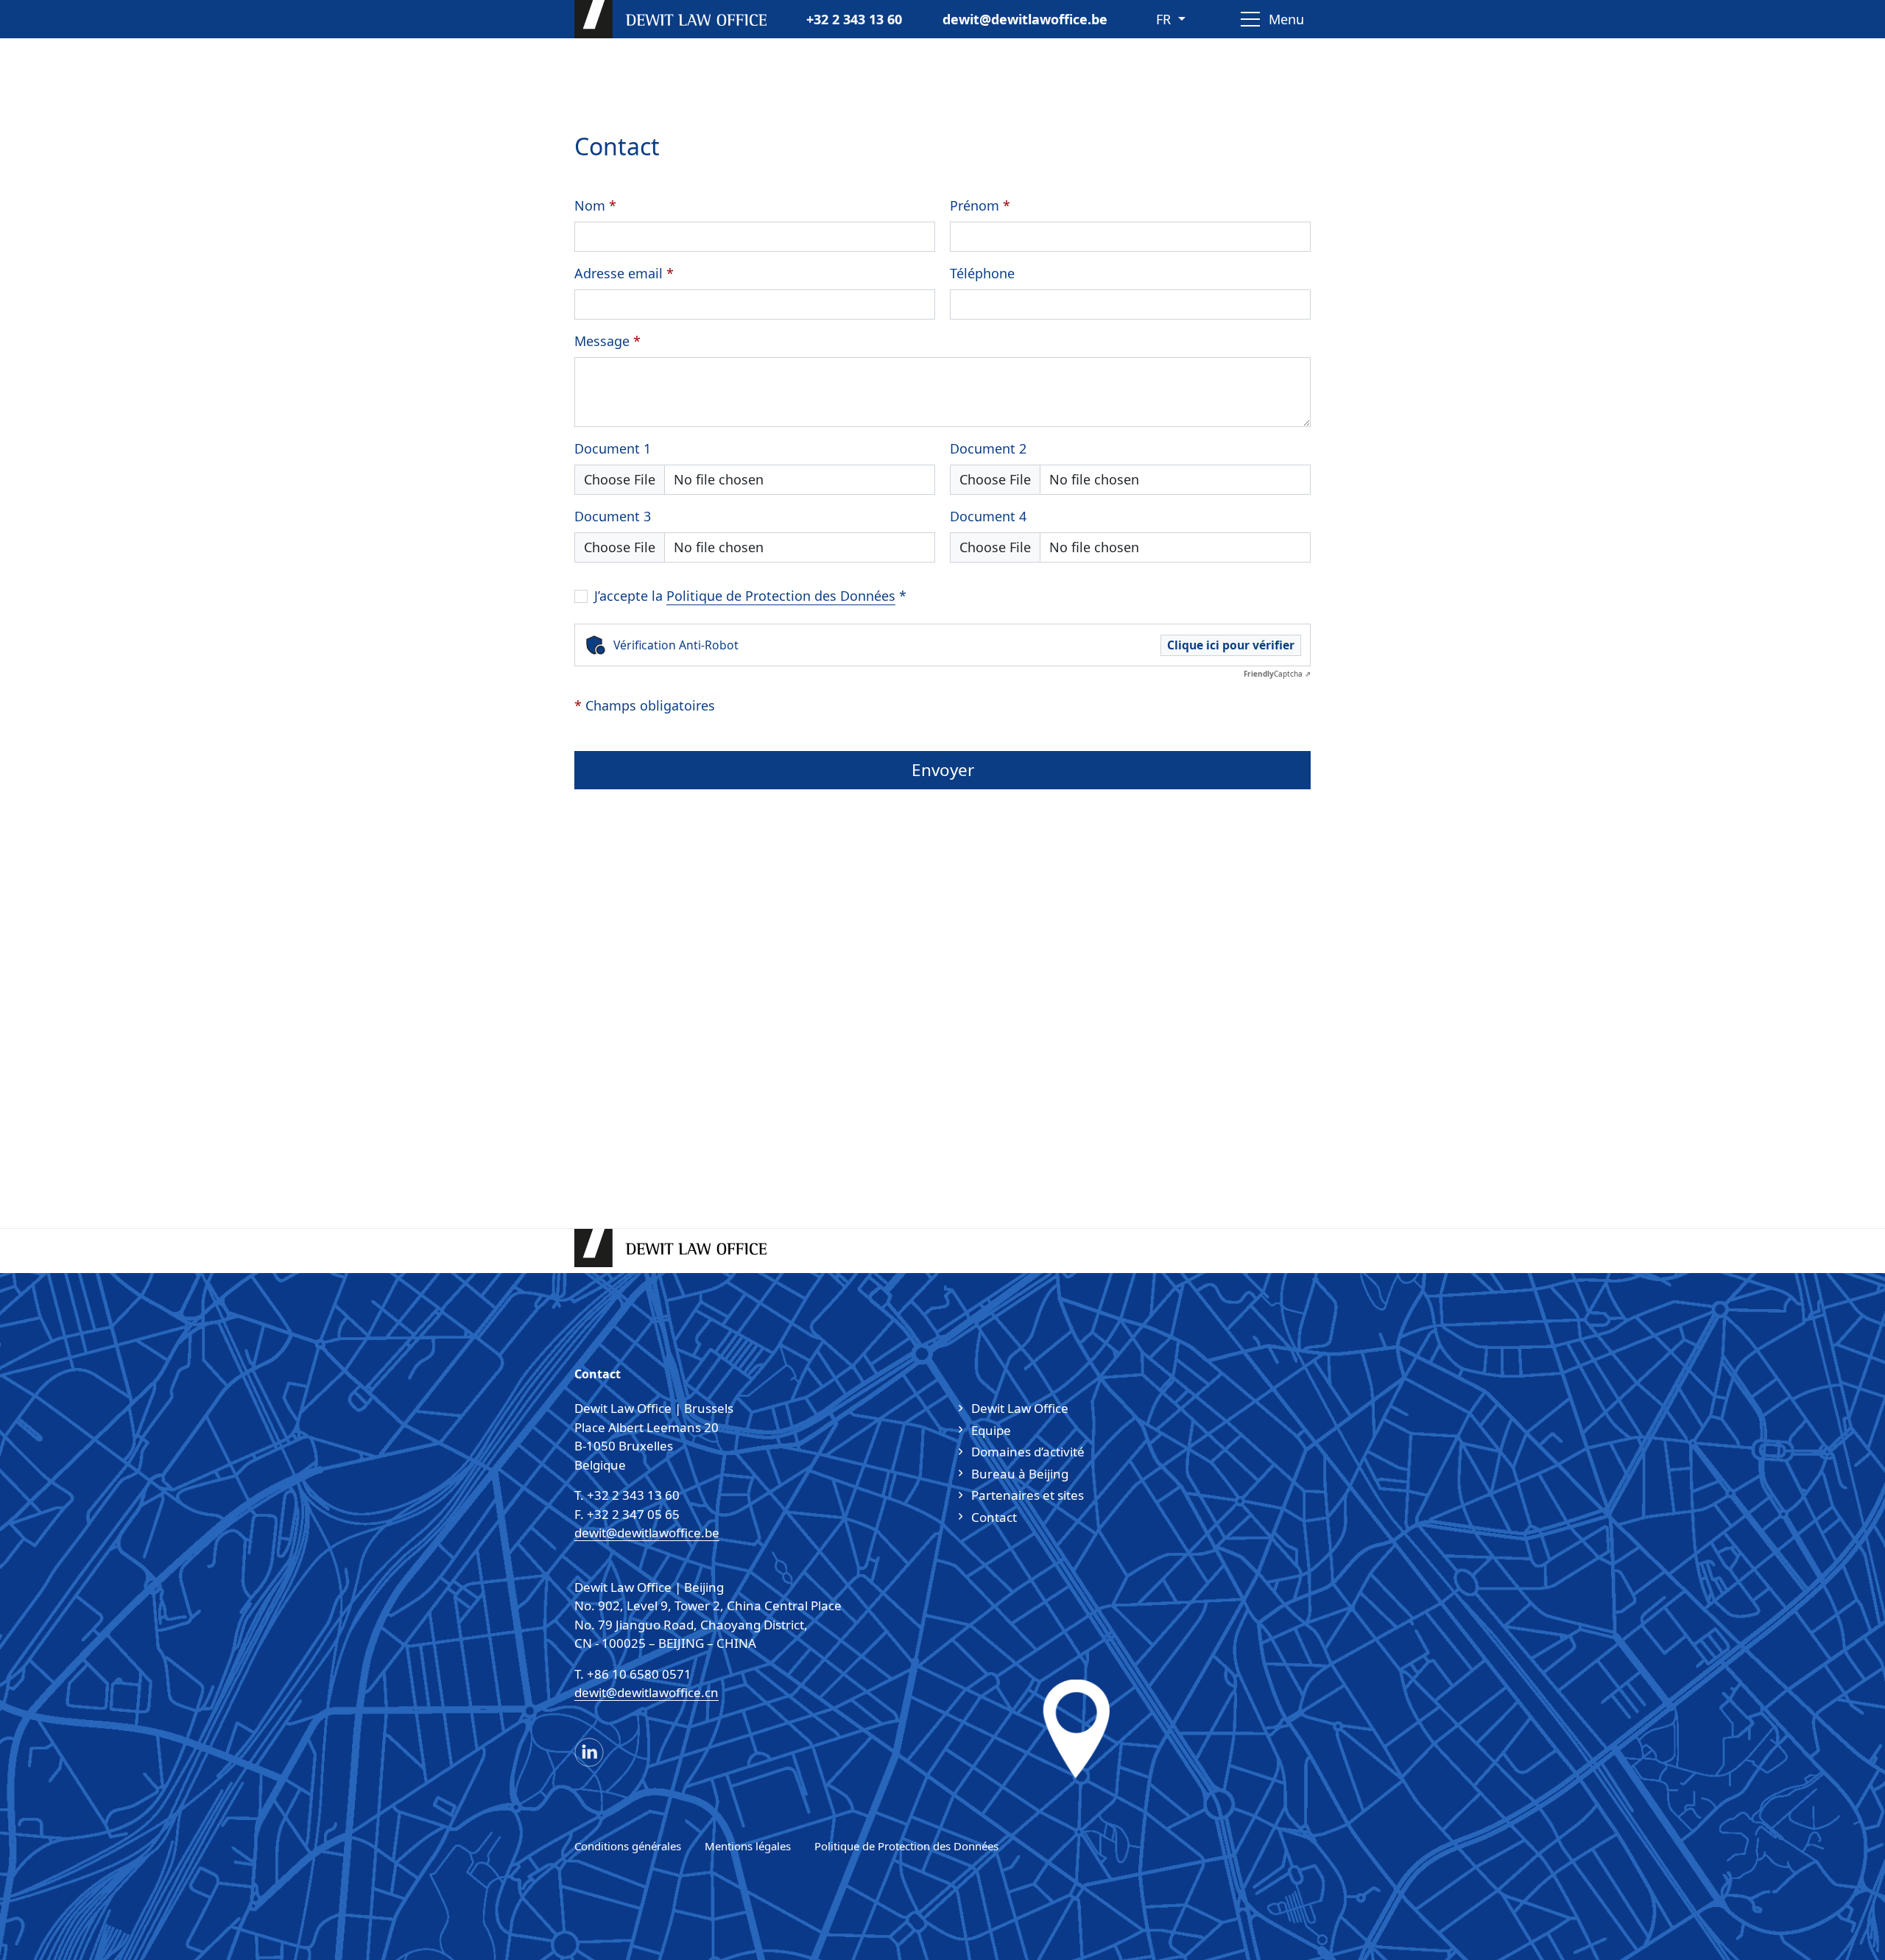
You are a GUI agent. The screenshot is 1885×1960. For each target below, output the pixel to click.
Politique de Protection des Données (781, 596)
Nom (595, 205)
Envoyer (943, 770)
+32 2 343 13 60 (854, 19)
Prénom (980, 205)
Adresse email (624, 273)
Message (607, 341)
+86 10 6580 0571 (639, 1674)
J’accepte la (750, 596)
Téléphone (982, 273)
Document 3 (613, 516)
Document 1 (613, 448)
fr (1165, 19)
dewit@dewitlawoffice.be (1025, 19)
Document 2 (988, 448)
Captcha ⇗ (1277, 674)
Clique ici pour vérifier (1231, 645)
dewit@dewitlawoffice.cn (646, 1692)
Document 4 (988, 516)
